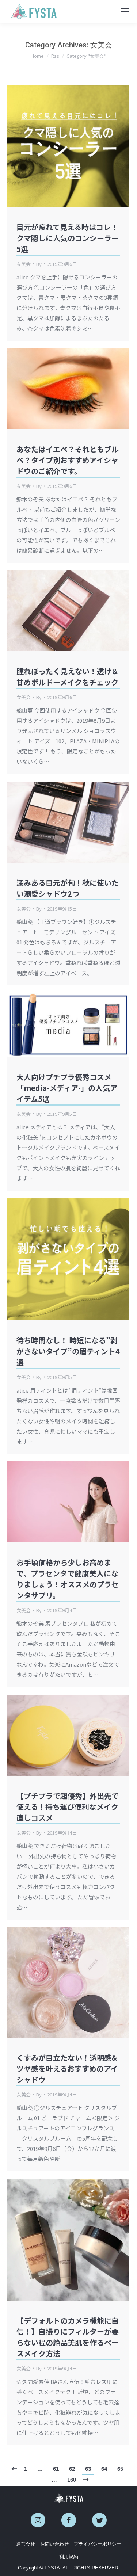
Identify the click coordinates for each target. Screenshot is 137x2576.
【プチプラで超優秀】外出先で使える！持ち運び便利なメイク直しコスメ (68, 1807)
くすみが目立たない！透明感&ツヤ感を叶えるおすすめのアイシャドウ (67, 2069)
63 (88, 2469)
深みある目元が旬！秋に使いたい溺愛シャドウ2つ (68, 888)
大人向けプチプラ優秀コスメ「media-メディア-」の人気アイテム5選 (67, 1088)
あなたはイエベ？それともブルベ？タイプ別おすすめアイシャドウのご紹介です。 (68, 460)
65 (120, 2469)
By (39, 264)
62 (72, 2469)
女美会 (24, 264)
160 (72, 2480)
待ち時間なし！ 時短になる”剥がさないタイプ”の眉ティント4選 (68, 1351)
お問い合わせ (54, 2544)
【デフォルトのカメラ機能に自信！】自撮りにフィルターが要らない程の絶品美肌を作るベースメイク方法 (68, 2337)
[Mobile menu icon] (125, 11)
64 (104, 2469)
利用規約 (69, 2557)
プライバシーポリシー (98, 2544)
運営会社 (26, 2544)
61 (56, 2469)
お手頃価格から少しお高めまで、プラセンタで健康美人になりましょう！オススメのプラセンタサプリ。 (68, 1579)
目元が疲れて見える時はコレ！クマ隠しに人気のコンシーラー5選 (68, 238)
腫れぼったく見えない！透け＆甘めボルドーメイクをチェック (68, 677)
